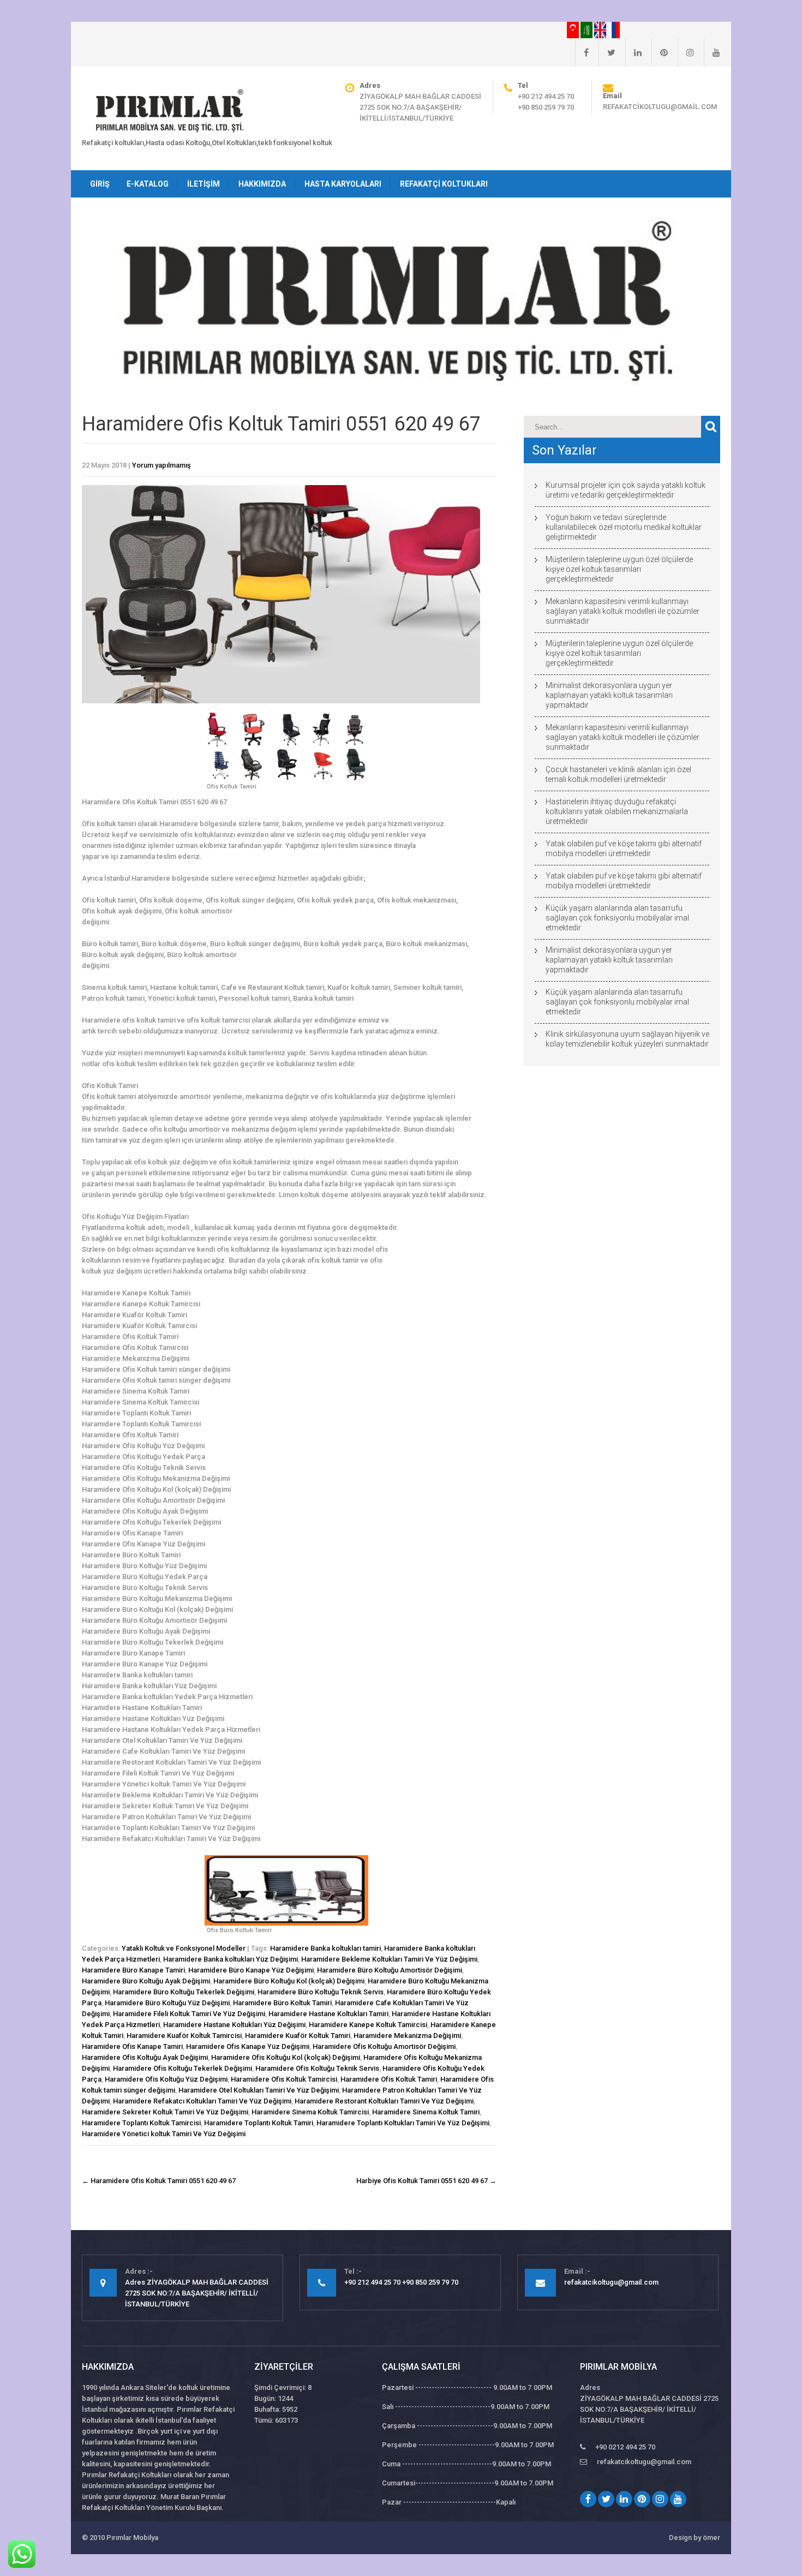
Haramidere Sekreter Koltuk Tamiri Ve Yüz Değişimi (165, 2112)
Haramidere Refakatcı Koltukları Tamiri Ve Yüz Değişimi (202, 2101)
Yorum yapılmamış (161, 465)
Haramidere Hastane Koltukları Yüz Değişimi (234, 2025)
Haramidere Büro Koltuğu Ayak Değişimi (146, 1981)
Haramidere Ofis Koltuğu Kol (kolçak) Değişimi (286, 2057)
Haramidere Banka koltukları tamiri (325, 1948)
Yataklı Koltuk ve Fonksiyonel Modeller (184, 1948)
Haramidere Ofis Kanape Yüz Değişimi (248, 2046)
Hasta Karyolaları (343, 184)
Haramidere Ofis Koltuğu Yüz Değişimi (166, 2079)
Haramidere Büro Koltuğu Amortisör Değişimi (390, 1970)
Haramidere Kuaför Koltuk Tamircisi (184, 2036)
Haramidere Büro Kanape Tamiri (133, 1970)
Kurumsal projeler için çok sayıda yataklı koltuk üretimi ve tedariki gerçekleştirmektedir (626, 490)
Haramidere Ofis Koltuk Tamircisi (284, 2079)
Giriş (100, 184)
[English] (601, 29)
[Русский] (614, 29)
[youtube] (712, 52)
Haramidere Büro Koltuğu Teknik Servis (321, 1992)
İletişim (204, 184)
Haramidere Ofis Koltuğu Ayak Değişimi (145, 2057)
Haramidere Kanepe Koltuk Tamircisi (368, 2025)
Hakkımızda (262, 184)
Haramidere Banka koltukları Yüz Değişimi (231, 1959)
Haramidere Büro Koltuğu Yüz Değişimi (167, 2003)
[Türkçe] (574, 29)
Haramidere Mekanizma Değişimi (407, 2036)
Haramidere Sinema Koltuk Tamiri (426, 2112)
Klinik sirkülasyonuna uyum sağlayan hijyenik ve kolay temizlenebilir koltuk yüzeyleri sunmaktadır (627, 1039)
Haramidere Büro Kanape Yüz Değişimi (251, 1970)
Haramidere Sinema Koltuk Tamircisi (310, 2112)
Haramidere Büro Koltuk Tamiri (282, 2003)
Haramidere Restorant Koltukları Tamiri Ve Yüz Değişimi (384, 2101)
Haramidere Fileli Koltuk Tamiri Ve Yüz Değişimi (189, 2014)
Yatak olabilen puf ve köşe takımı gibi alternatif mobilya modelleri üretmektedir (624, 848)
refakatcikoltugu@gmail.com (660, 107)
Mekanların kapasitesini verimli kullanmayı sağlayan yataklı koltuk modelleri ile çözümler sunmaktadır (623, 611)
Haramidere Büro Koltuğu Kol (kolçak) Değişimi (289, 1981)
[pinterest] (660, 52)
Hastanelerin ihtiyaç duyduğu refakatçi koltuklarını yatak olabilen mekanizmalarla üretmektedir (617, 811)
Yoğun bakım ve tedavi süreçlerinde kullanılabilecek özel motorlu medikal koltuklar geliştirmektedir (624, 527)
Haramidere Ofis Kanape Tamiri (132, 2046)
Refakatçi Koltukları (444, 184)
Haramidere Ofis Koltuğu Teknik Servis (317, 2068)
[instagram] (686, 52)
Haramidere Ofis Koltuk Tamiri (389, 2079)
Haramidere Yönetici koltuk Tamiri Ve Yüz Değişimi (164, 2134)
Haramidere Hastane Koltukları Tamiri (328, 2014)
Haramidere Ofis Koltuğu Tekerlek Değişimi (182, 2068)
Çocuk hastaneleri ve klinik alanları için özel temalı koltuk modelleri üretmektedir (618, 774)
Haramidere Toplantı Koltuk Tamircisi (141, 2123)
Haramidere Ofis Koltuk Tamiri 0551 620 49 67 (159, 2181)
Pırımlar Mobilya (132, 2538)
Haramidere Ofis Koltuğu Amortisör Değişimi (384, 2046)
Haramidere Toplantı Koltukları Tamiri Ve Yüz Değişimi (403, 2123)
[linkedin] (633, 52)
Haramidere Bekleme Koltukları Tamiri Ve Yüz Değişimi (389, 1959)
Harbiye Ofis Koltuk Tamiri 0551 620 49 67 (426, 2181)
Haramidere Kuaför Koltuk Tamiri (298, 2036)
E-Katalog (148, 184)
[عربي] (587, 29)
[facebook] (582, 52)
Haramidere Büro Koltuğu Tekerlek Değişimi (184, 1992)
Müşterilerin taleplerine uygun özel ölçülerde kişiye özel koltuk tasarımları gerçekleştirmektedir (619, 569)
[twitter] (607, 52)
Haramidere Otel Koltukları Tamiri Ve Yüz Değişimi (259, 2090)
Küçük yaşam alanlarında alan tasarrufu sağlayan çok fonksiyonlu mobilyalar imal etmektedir (617, 918)
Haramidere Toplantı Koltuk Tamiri (259, 2123)
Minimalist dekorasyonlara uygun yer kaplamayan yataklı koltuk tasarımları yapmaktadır (609, 695)
